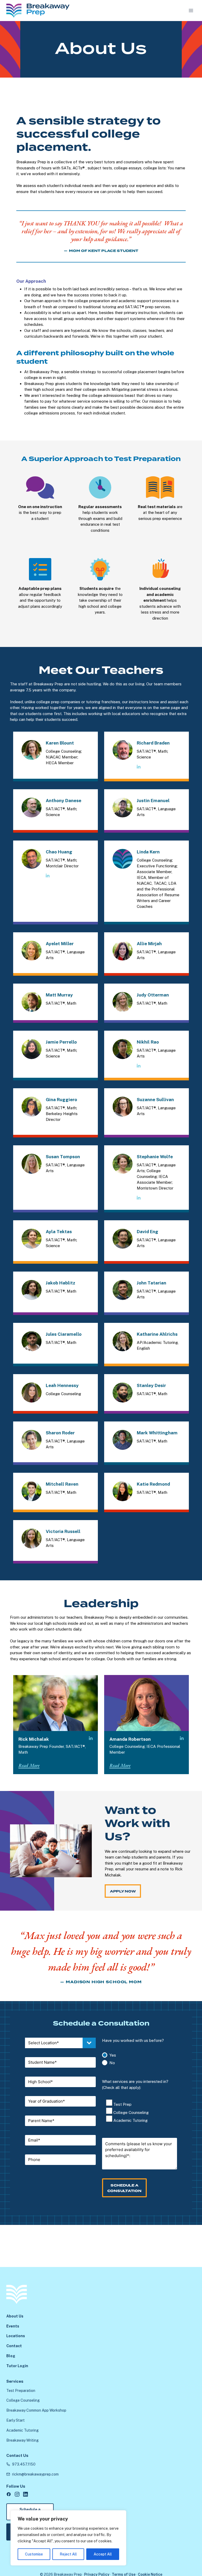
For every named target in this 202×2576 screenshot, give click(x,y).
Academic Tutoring (22, 2430)
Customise (34, 2554)
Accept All (103, 2554)
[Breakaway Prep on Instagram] (17, 2494)
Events (13, 2326)
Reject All (68, 2554)
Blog (11, 2356)
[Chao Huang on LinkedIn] (48, 876)
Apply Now (123, 1891)
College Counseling (23, 2400)
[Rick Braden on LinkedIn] (139, 767)
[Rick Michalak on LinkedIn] (91, 1739)
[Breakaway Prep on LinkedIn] (26, 2494)
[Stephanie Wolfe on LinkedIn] (139, 1198)
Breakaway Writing (22, 2440)
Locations (16, 2336)
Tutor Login (17, 2366)
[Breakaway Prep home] (17, 2294)
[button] (29, 1766)
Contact (14, 2346)
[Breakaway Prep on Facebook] (9, 2494)
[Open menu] (191, 10)
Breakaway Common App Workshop (36, 2410)
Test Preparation (21, 2391)
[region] (68, 2538)
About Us (15, 2316)
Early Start (16, 2420)
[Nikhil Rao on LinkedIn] (139, 1066)
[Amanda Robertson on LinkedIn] (182, 1739)
